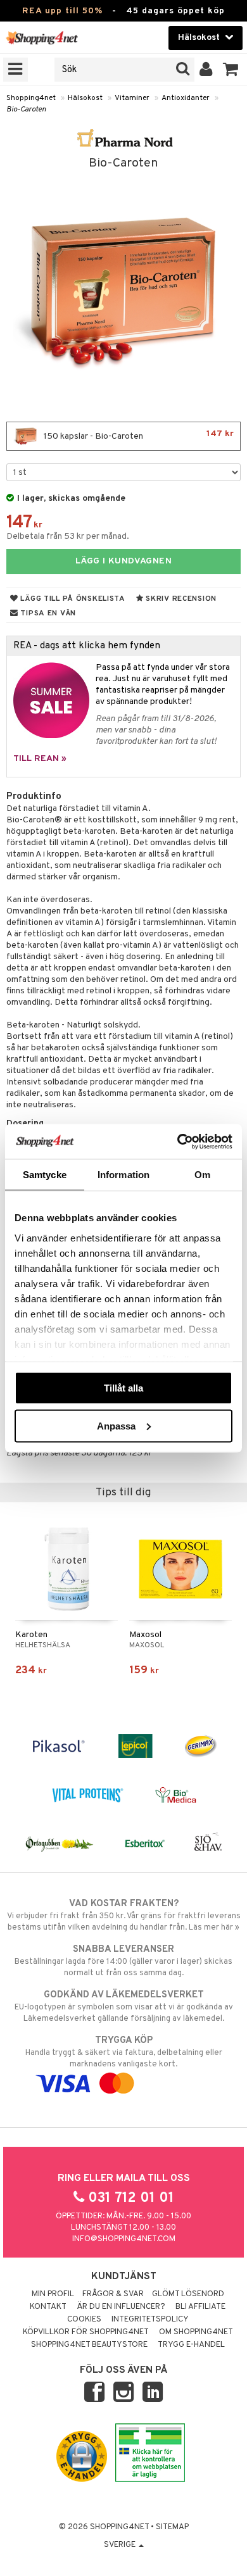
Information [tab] (123, 1175)
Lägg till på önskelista (72, 599)
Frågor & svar (113, 2294)
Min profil (53, 2294)
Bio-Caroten (26, 110)
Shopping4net (31, 98)
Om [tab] (202, 1175)
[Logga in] (206, 70)
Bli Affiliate (200, 2307)
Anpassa (116, 1425)
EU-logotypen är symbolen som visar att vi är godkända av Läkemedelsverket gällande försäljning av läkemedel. (124, 2007)
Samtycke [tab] (45, 1175)
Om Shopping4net (196, 2332)
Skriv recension (180, 599)
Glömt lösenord (188, 2294)
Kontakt (48, 2307)
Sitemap (172, 2527)
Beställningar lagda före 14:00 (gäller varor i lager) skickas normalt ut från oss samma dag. (123, 1961)
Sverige (121, 2545)
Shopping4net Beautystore (89, 2345)
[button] (231, 70)
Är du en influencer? (121, 2307)
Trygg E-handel (191, 2345)
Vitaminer (132, 98)
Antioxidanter (186, 98)
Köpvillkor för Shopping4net (86, 2332)
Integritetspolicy (150, 2320)
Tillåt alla (123, 1388)
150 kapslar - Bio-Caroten (138, 435)
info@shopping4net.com (124, 2239)
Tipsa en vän (47, 613)
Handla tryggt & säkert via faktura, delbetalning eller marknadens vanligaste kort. (124, 2052)
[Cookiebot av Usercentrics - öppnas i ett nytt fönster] (178, 1141)
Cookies (84, 2320)
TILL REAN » (40, 759)
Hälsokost (85, 98)
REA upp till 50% (62, 11)
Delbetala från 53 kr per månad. (68, 537)
